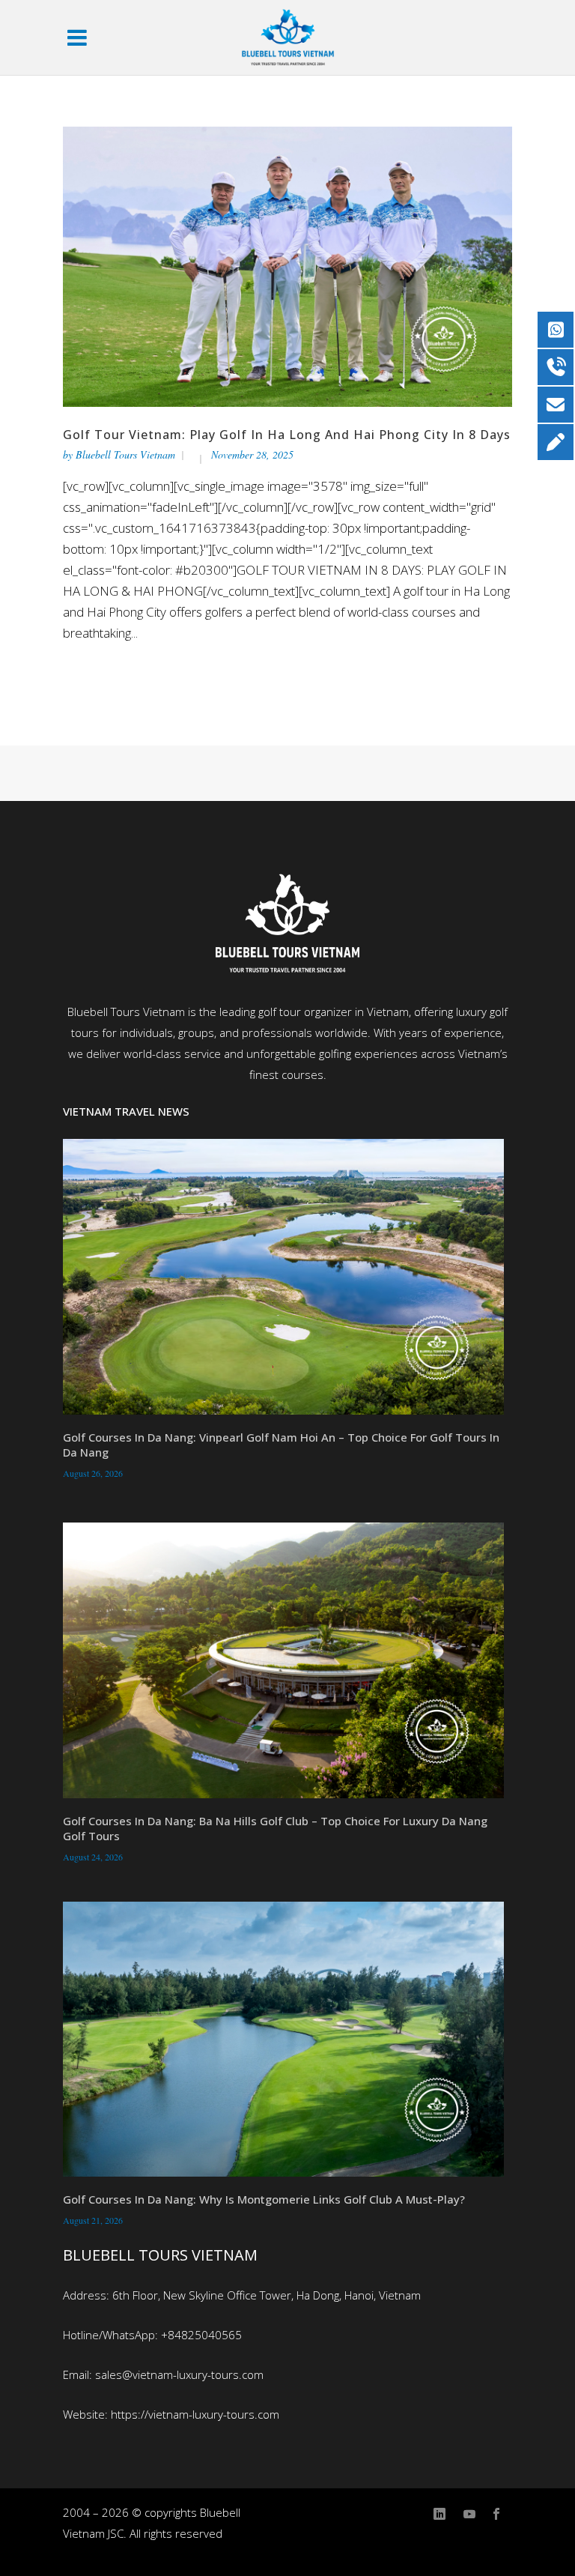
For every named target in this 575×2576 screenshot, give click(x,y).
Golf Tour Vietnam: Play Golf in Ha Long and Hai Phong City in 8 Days (287, 435)
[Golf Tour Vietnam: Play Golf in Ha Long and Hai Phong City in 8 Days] (287, 266)
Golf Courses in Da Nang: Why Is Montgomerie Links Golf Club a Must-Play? (264, 2199)
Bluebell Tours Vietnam (125, 454)
